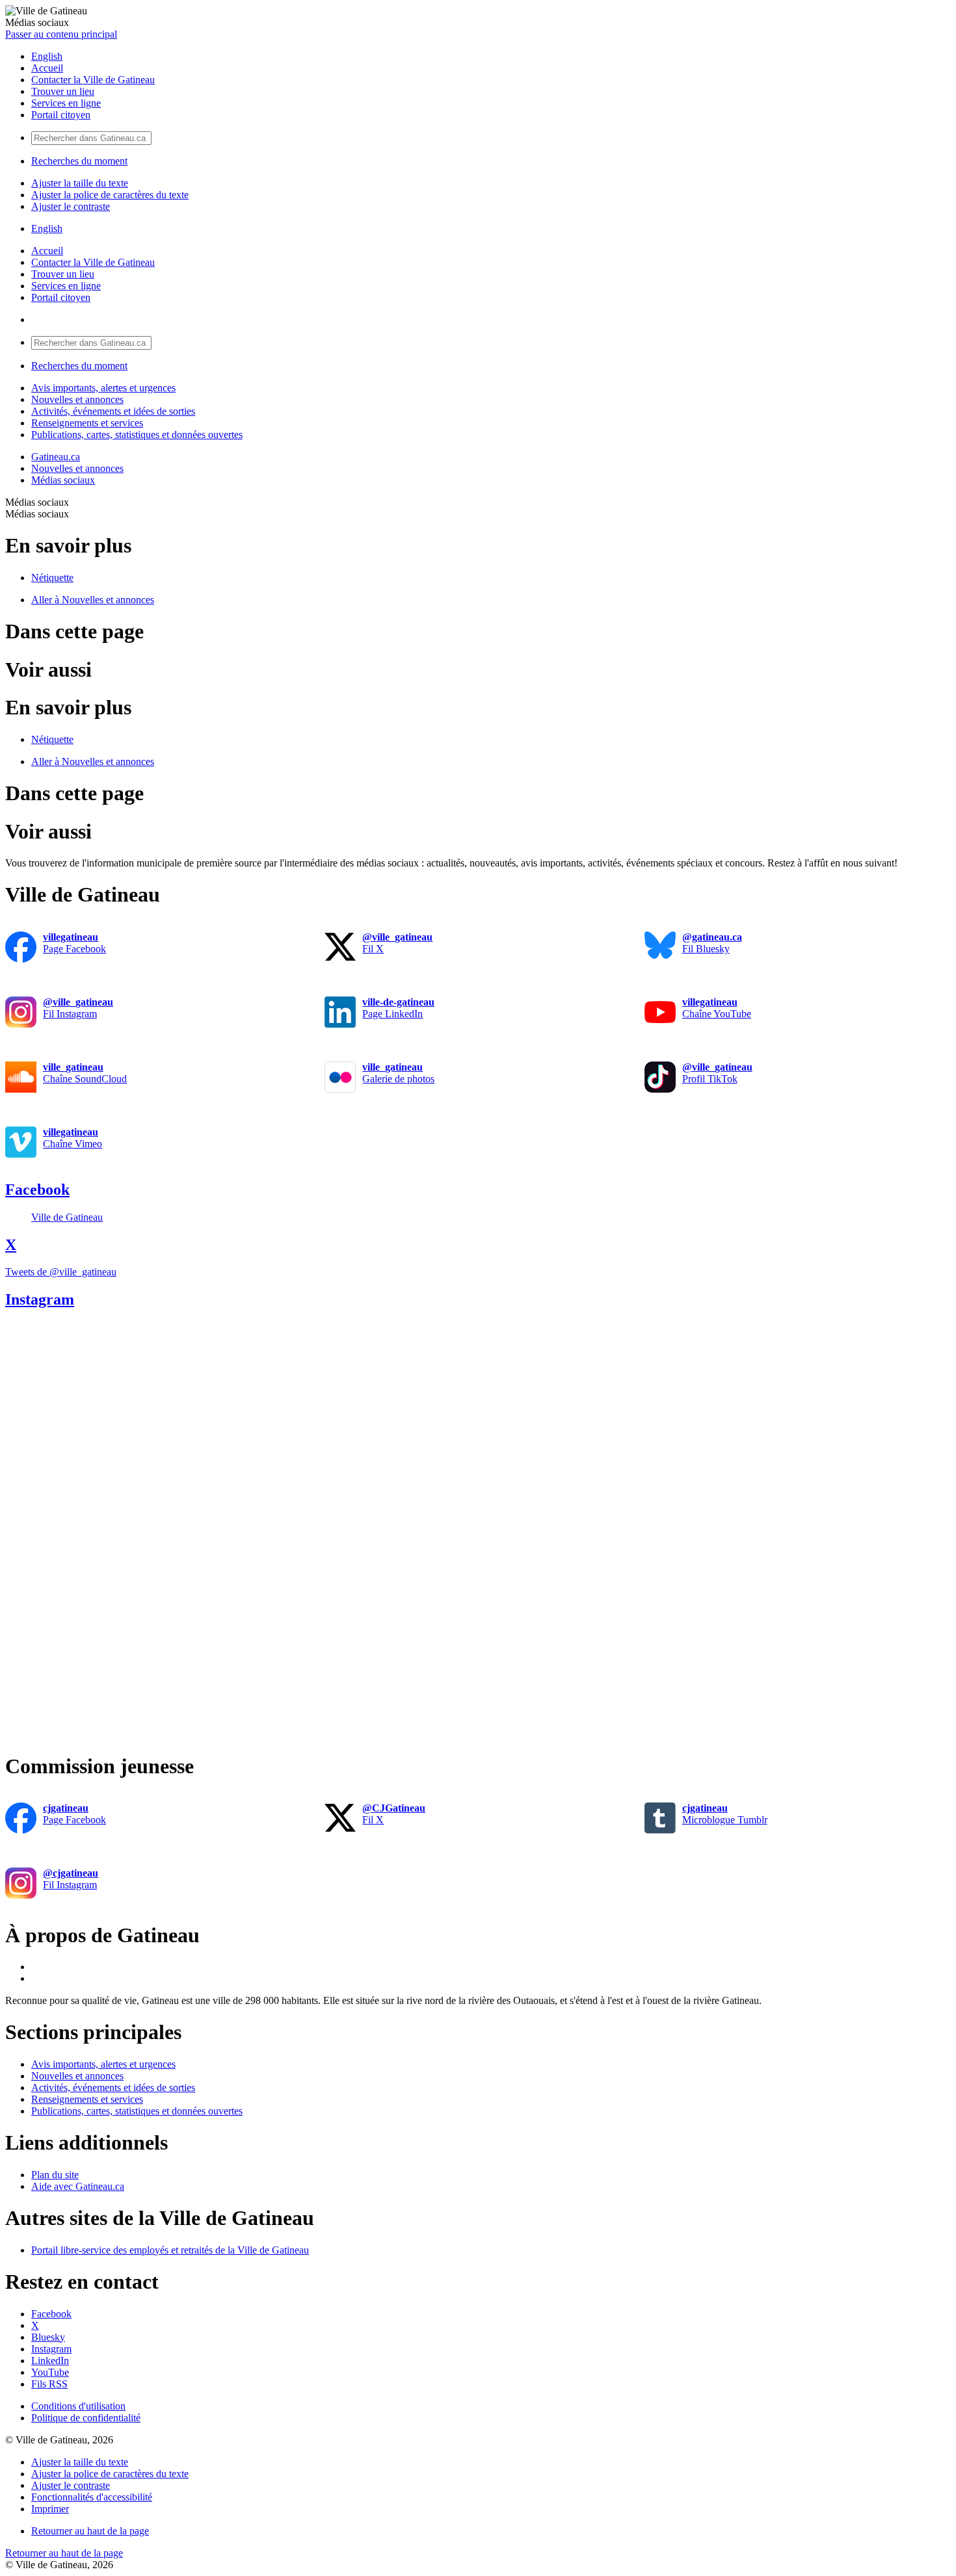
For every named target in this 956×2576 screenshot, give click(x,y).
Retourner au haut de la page (90, 2531)
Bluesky (48, 2337)
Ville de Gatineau (67, 1217)
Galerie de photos (398, 1073)
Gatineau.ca (56, 457)
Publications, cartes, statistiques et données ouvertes (137, 435)
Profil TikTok (717, 1073)
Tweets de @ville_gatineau (61, 1272)
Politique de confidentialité (86, 2418)
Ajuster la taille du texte (80, 183)
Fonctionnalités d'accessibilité (92, 2497)
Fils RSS (49, 2384)
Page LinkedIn (398, 1008)
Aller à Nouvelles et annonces (93, 600)
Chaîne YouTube (717, 1008)
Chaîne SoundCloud (85, 1073)
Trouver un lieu (63, 91)
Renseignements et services (87, 423)
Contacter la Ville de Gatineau (93, 80)
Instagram (40, 1299)
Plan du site (55, 2175)
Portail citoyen (61, 115)
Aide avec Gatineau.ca (78, 2186)
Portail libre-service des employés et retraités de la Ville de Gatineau (170, 2250)
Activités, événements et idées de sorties (113, 411)
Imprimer (50, 2509)
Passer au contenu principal (61, 34)
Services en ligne (66, 103)
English (47, 56)
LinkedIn (50, 2361)
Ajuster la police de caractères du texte (110, 195)
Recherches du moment (79, 161)
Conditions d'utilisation (78, 2406)
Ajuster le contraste (71, 206)
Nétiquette (52, 578)
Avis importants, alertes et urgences (103, 388)
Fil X (397, 943)
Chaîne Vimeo (73, 1138)
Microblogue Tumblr (725, 1814)
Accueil (47, 68)
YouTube (50, 2372)
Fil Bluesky (712, 943)
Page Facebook (74, 943)
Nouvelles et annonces (77, 399)
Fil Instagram (78, 1008)
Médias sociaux (63, 480)
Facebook (37, 1190)
